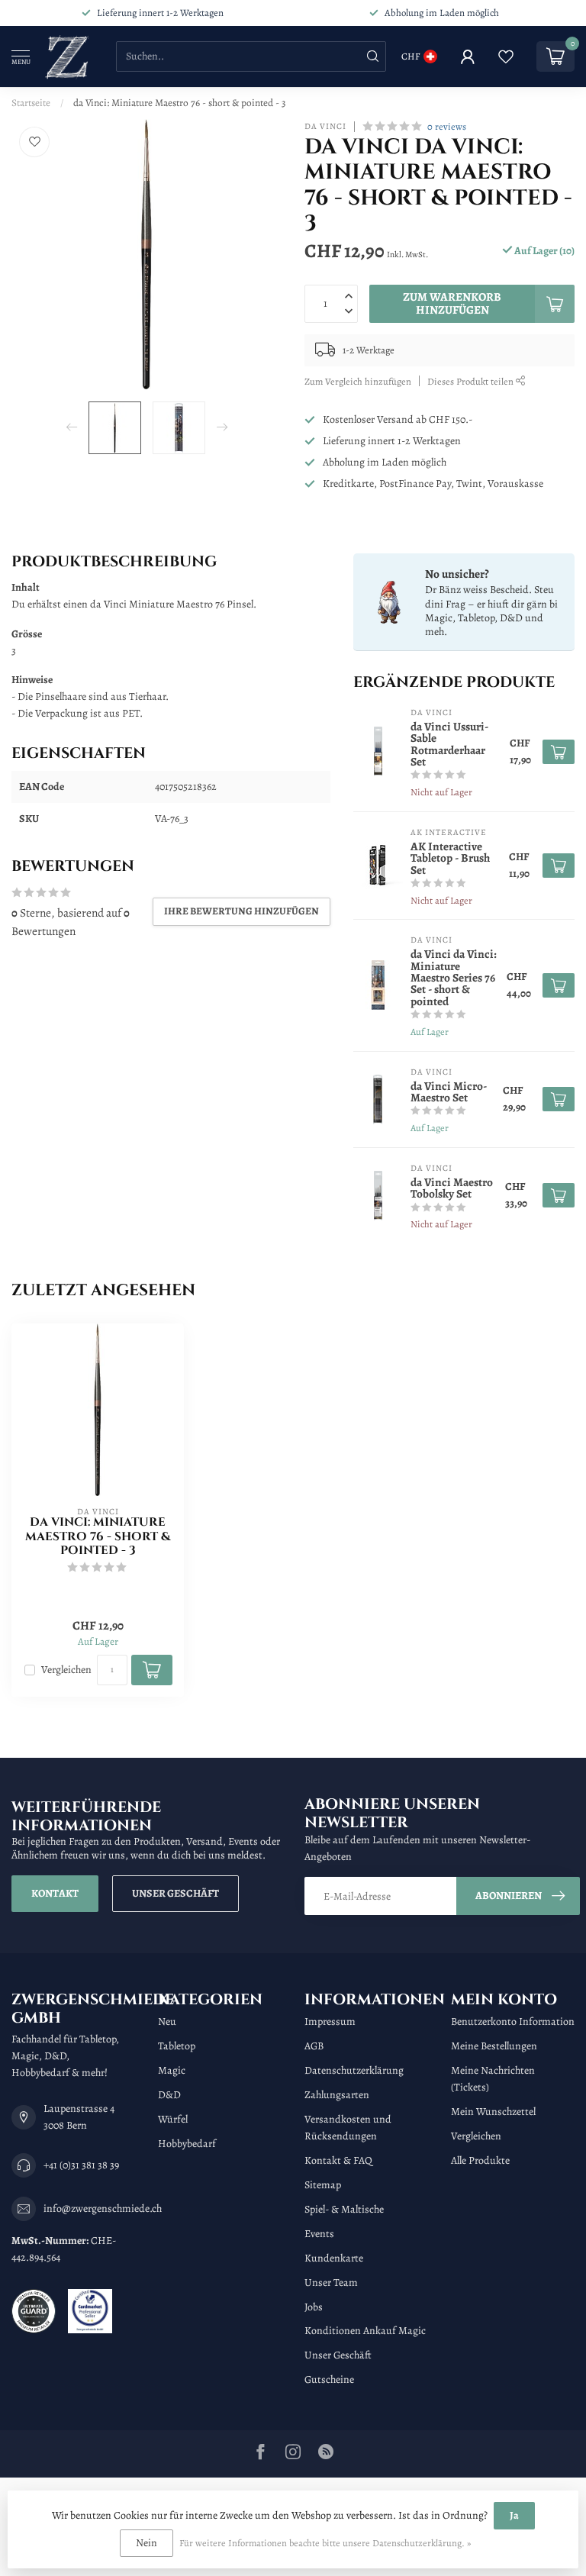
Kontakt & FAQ (338, 2160)
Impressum (330, 2021)
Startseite (31, 103)
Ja (514, 2515)
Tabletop (177, 2046)
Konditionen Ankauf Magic (365, 2331)
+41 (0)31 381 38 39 (81, 2165)
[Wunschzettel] (506, 56)
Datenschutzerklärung (354, 2070)
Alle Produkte (480, 2160)
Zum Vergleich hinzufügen (358, 381)
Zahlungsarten (337, 2095)
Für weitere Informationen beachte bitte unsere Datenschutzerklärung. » (325, 2543)
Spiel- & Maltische (344, 2209)
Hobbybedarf (187, 2144)
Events (319, 2234)
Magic (172, 2070)
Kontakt (55, 1893)
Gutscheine (329, 2379)
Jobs (314, 2307)
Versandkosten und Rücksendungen (348, 2128)
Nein (146, 2543)
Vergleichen (66, 1670)
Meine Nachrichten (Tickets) (493, 2079)
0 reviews (447, 126)
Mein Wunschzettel (493, 2112)
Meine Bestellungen (494, 2046)
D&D (169, 2095)
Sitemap (323, 2185)
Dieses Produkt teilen (472, 381)
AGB (314, 2046)
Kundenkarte (334, 2258)
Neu (167, 2021)
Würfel (173, 2119)
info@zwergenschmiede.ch (103, 2208)
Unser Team (331, 2283)
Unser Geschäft (175, 1893)
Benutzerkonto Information (513, 2021)
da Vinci (325, 126)
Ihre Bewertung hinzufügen (241, 911)
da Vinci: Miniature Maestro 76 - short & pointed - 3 (180, 103)
